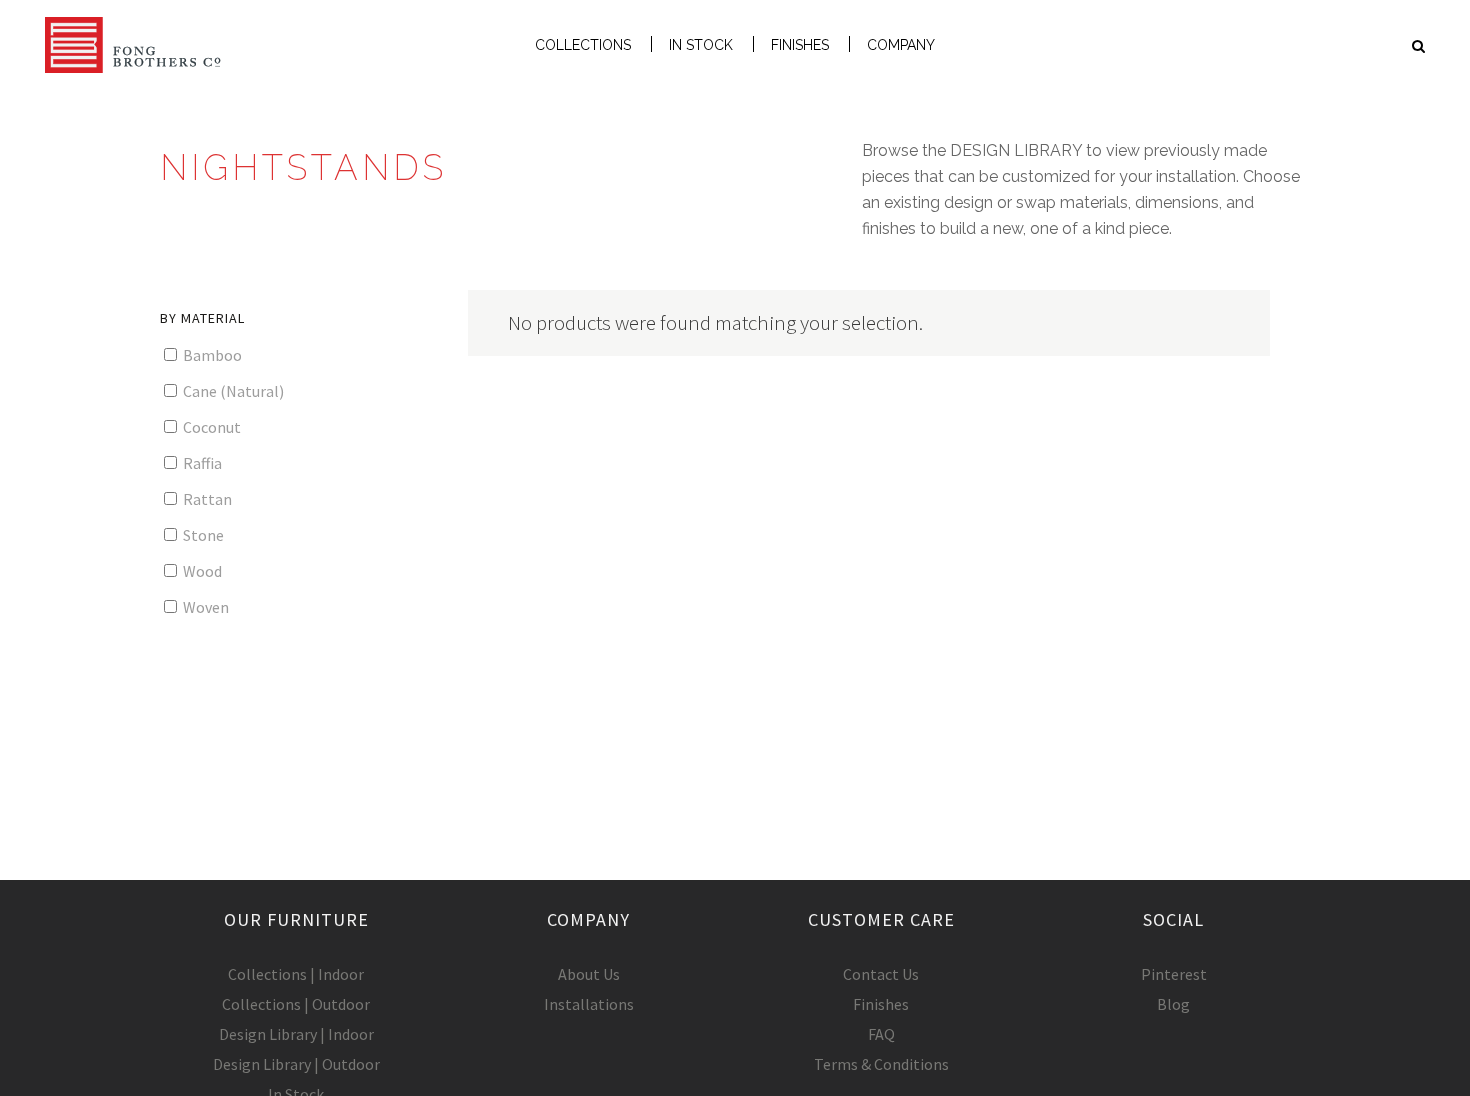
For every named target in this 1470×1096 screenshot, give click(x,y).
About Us (589, 974)
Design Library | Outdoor (296, 1064)
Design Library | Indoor (296, 1034)
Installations (589, 1004)
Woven (204, 607)
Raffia (201, 463)
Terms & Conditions (881, 1064)
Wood (201, 571)
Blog (1173, 1004)
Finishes (881, 1004)
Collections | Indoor (296, 974)
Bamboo (211, 355)
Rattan (206, 499)
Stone (202, 535)
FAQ (881, 1034)
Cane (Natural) (232, 391)
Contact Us (881, 974)
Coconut (210, 427)
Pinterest (1174, 974)
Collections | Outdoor (296, 1004)
